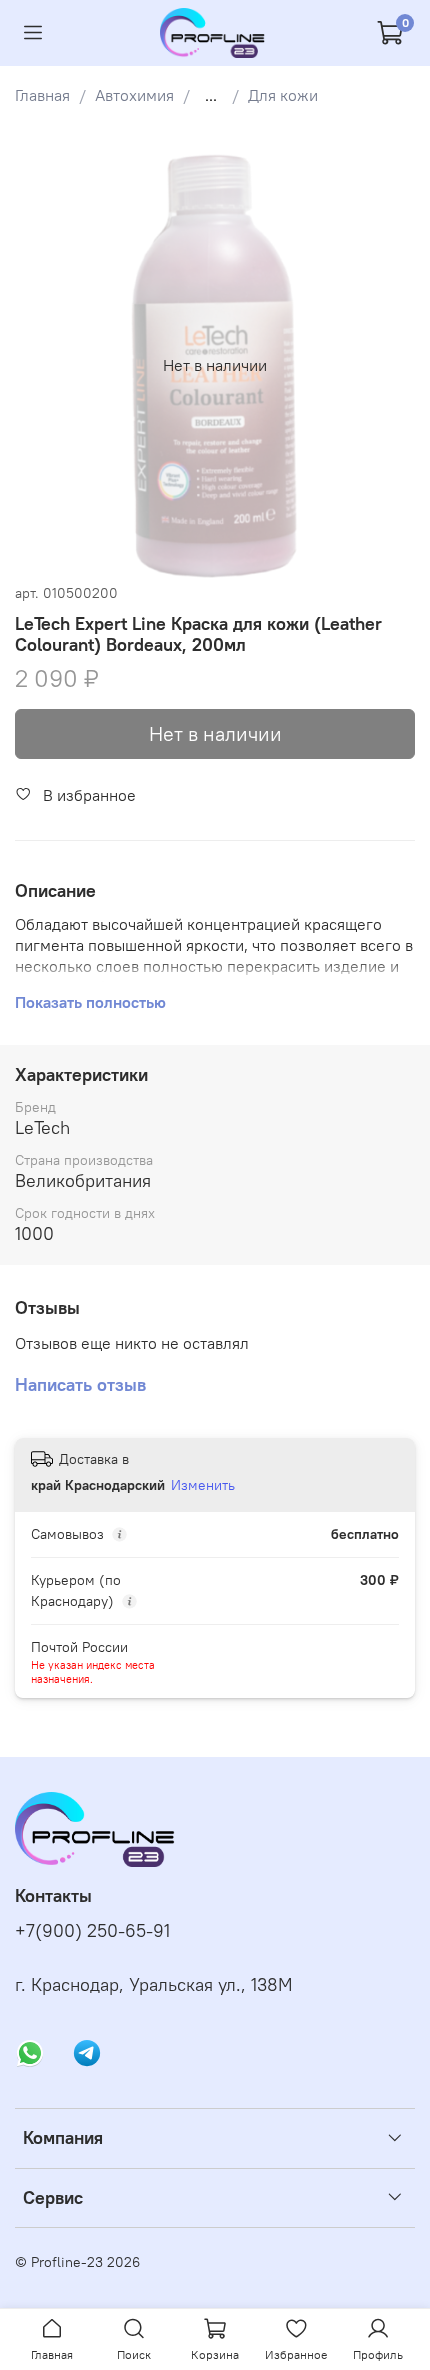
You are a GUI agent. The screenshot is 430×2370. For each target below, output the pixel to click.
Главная (42, 95)
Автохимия (134, 95)
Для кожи (283, 95)
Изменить (203, 1485)
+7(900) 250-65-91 (92, 1931)
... (211, 95)
